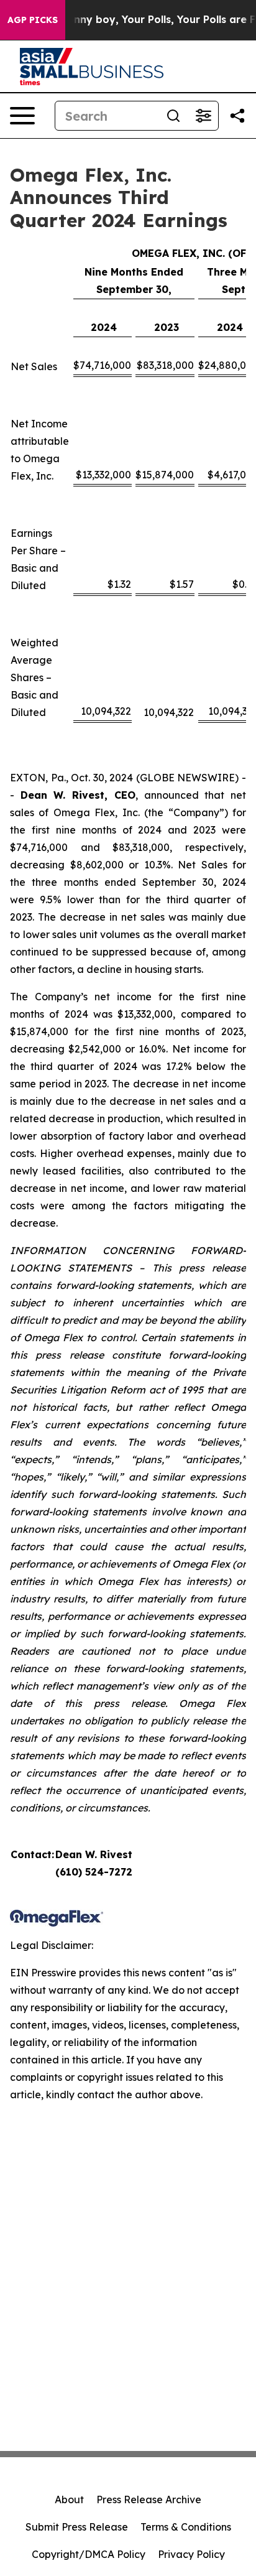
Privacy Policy (191, 2554)
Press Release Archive (149, 2499)
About (69, 2499)
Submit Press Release (77, 2527)
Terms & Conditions (186, 2527)
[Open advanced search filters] (203, 116)
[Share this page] (237, 116)
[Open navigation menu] (22, 116)
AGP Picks (33, 20)
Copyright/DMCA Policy (89, 2554)
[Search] (173, 116)
